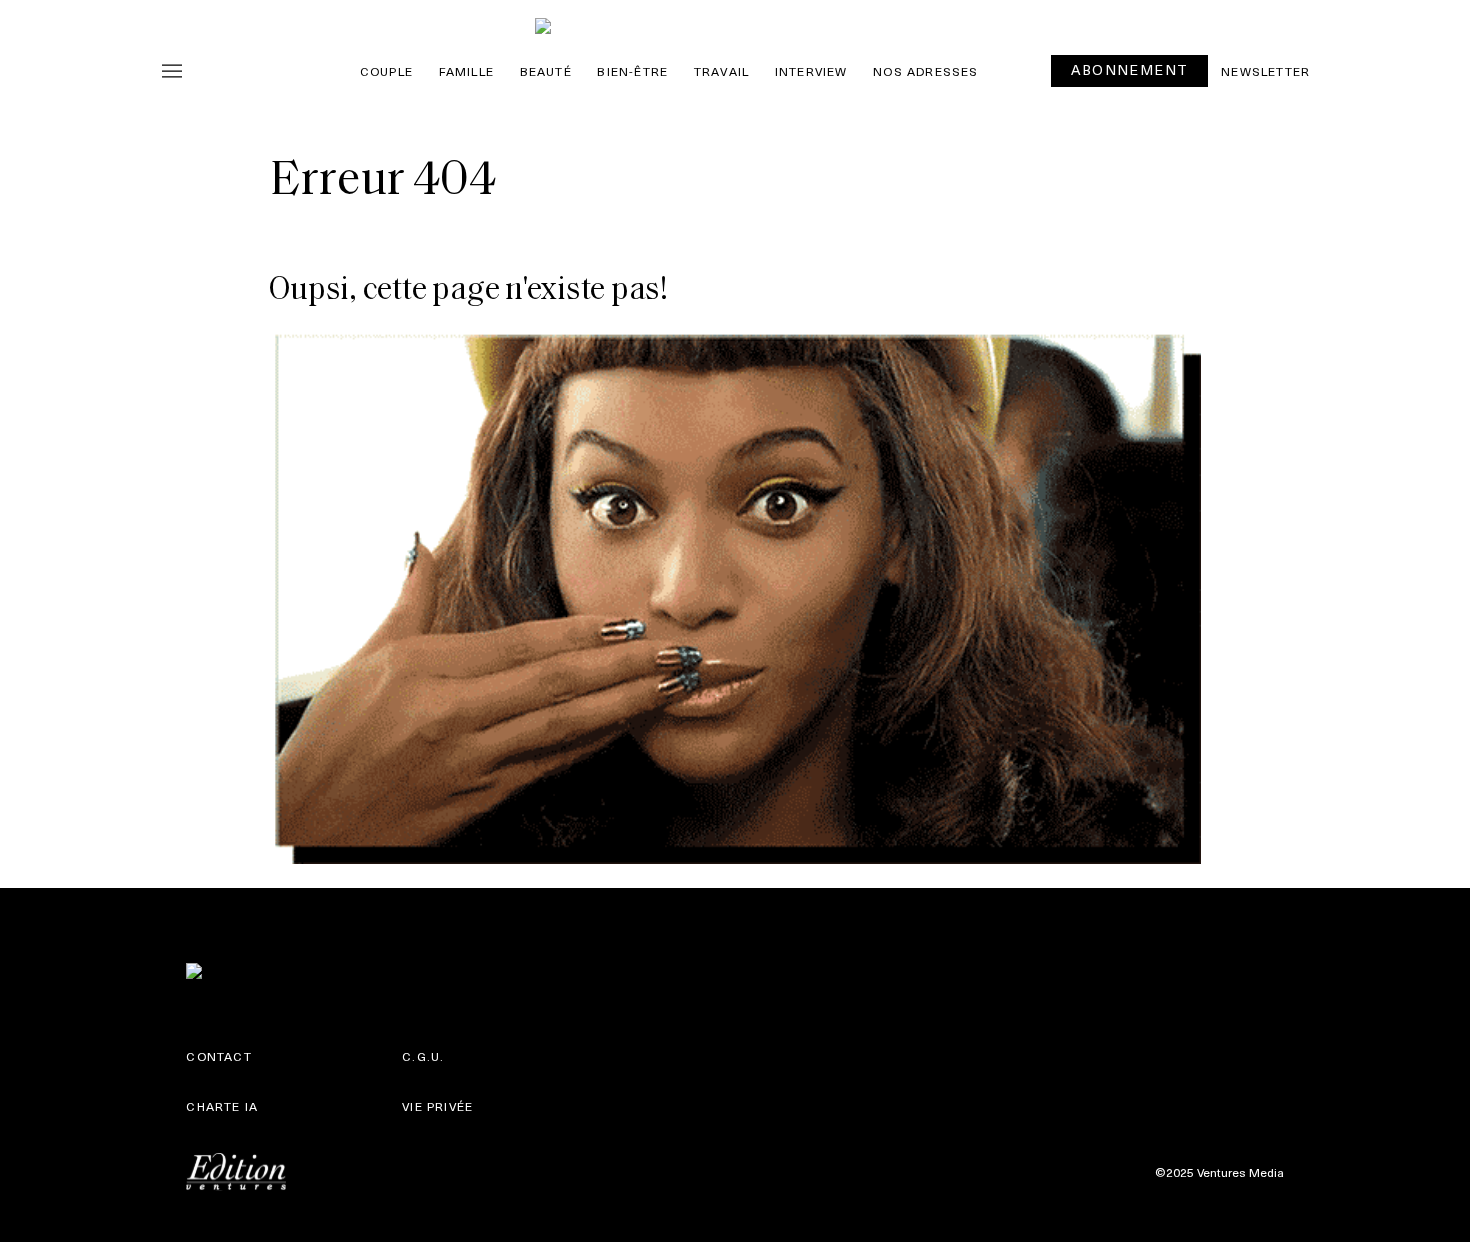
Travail (721, 71)
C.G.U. (423, 1056)
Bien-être (632, 71)
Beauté (546, 71)
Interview (811, 71)
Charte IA (222, 1106)
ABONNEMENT (1129, 69)
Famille (466, 71)
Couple (386, 71)
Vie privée (437, 1106)
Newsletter (1265, 71)
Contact (218, 1056)
